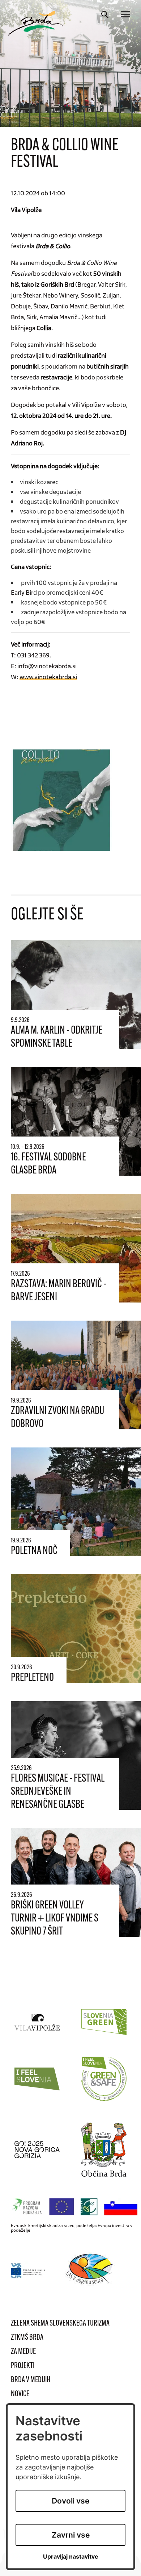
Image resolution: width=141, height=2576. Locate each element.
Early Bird (24, 592)
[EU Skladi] (28, 2270)
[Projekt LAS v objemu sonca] (91, 2270)
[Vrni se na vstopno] (35, 23)
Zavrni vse (71, 2535)
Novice (20, 2394)
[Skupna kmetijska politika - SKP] (76, 2207)
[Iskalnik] (105, 14)
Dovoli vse (70, 2501)
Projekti (23, 2366)
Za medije (23, 2352)
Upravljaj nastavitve (71, 2557)
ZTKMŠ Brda (27, 2338)
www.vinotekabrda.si (48, 677)
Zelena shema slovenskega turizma (60, 2324)
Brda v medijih (31, 2380)
